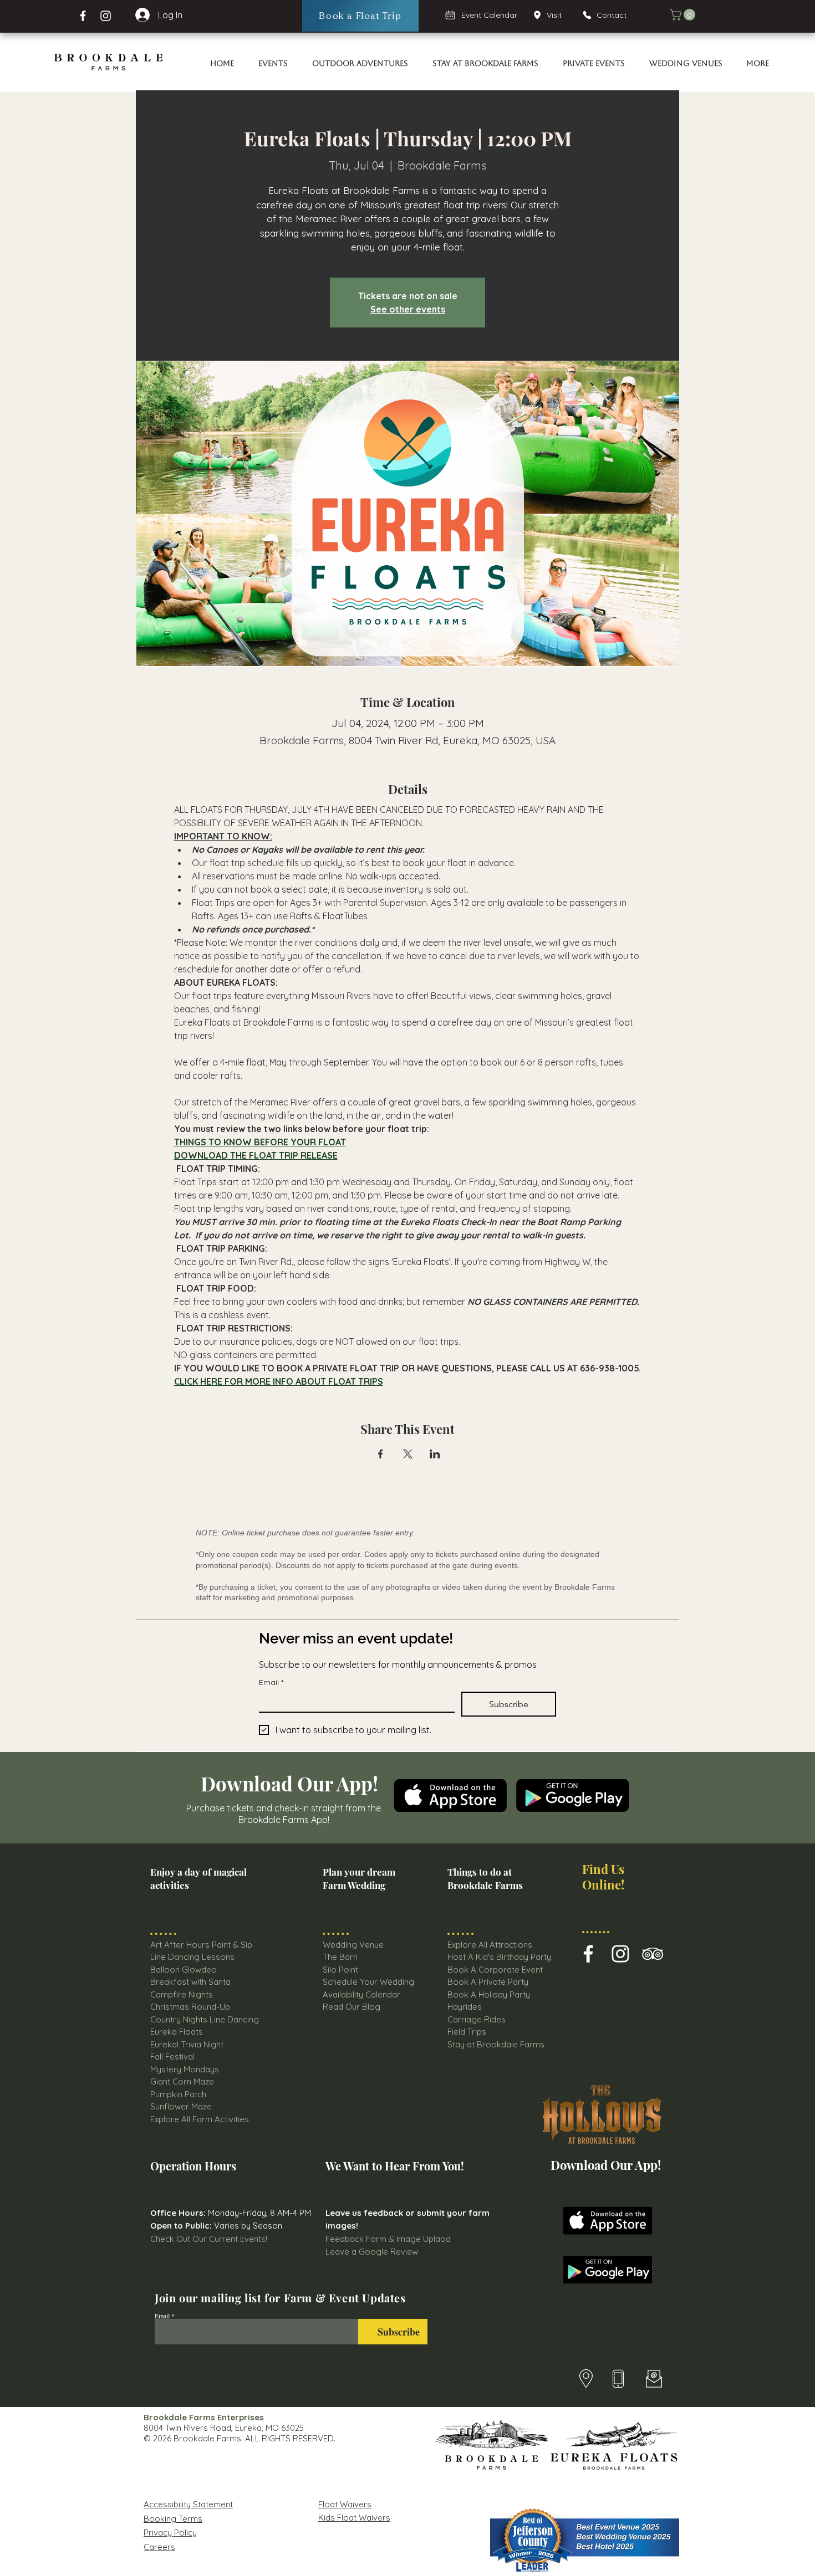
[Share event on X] (408, 1454)
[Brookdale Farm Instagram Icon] (620, 1954)
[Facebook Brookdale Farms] (83, 16)
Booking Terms (173, 2519)
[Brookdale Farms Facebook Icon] (588, 1954)
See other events (408, 309)
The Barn (341, 1957)
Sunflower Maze (181, 2106)
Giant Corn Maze (182, 2081)
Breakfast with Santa (190, 1982)
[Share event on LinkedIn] (435, 1454)
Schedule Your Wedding (368, 1982)
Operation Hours (193, 2166)
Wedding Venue (353, 1945)
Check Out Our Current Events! (209, 2239)
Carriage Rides (477, 2019)
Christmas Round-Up (190, 2007)
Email (271, 1683)
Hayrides (465, 2007)
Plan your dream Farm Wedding (359, 1878)
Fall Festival (172, 2057)
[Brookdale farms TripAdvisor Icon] (653, 1954)
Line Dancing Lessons (192, 1957)
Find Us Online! (603, 1876)
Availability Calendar (361, 1994)
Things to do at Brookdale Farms (485, 1878)
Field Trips (467, 2032)
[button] (684, 15)
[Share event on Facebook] (381, 1454)
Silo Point (340, 1970)
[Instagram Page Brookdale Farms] (106, 16)
